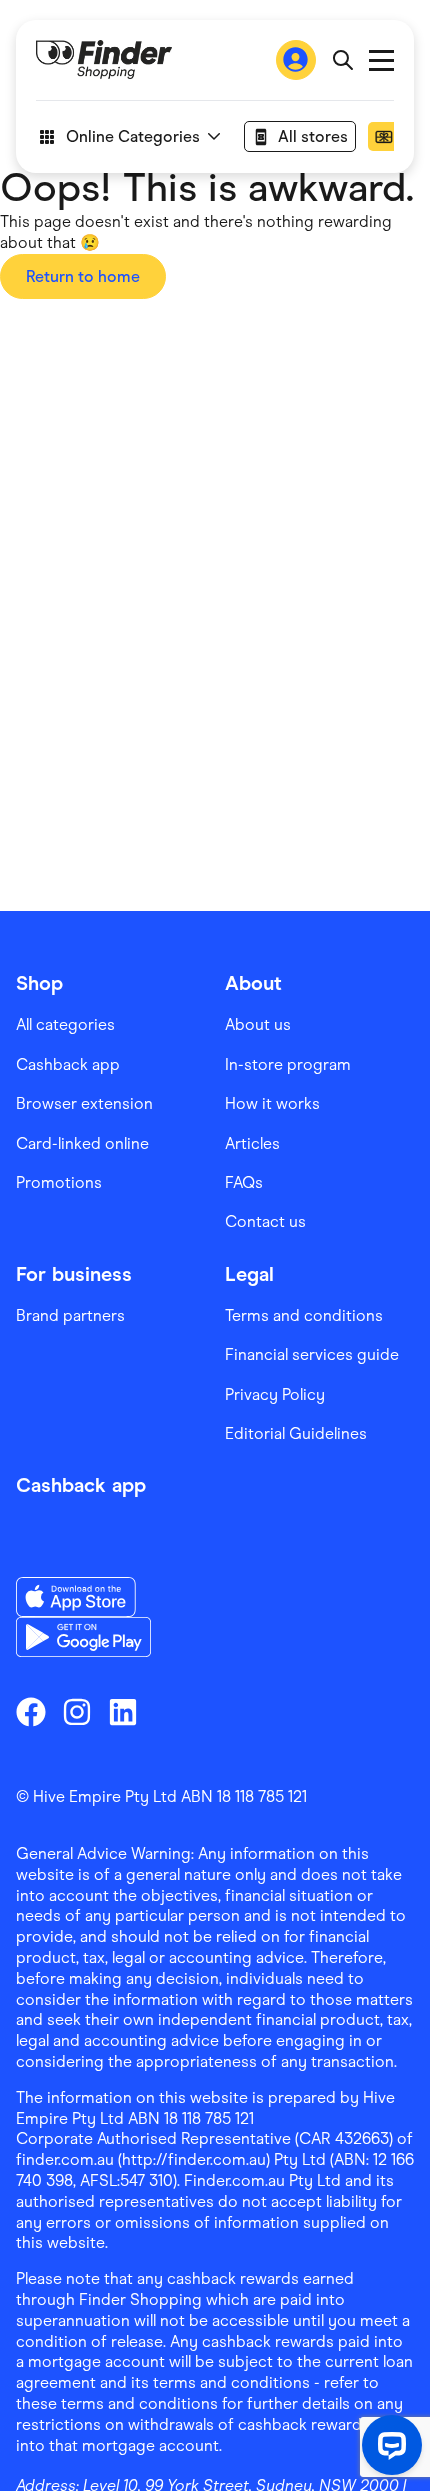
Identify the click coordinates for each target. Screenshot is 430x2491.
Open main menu (381, 60)
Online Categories (133, 136)
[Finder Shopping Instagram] (77, 1712)
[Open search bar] (342, 60)
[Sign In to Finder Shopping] (296, 60)
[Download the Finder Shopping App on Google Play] (83, 1637)
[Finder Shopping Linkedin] (123, 1712)
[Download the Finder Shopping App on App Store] (83, 1597)
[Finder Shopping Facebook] (31, 1712)
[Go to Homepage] (104, 60)
